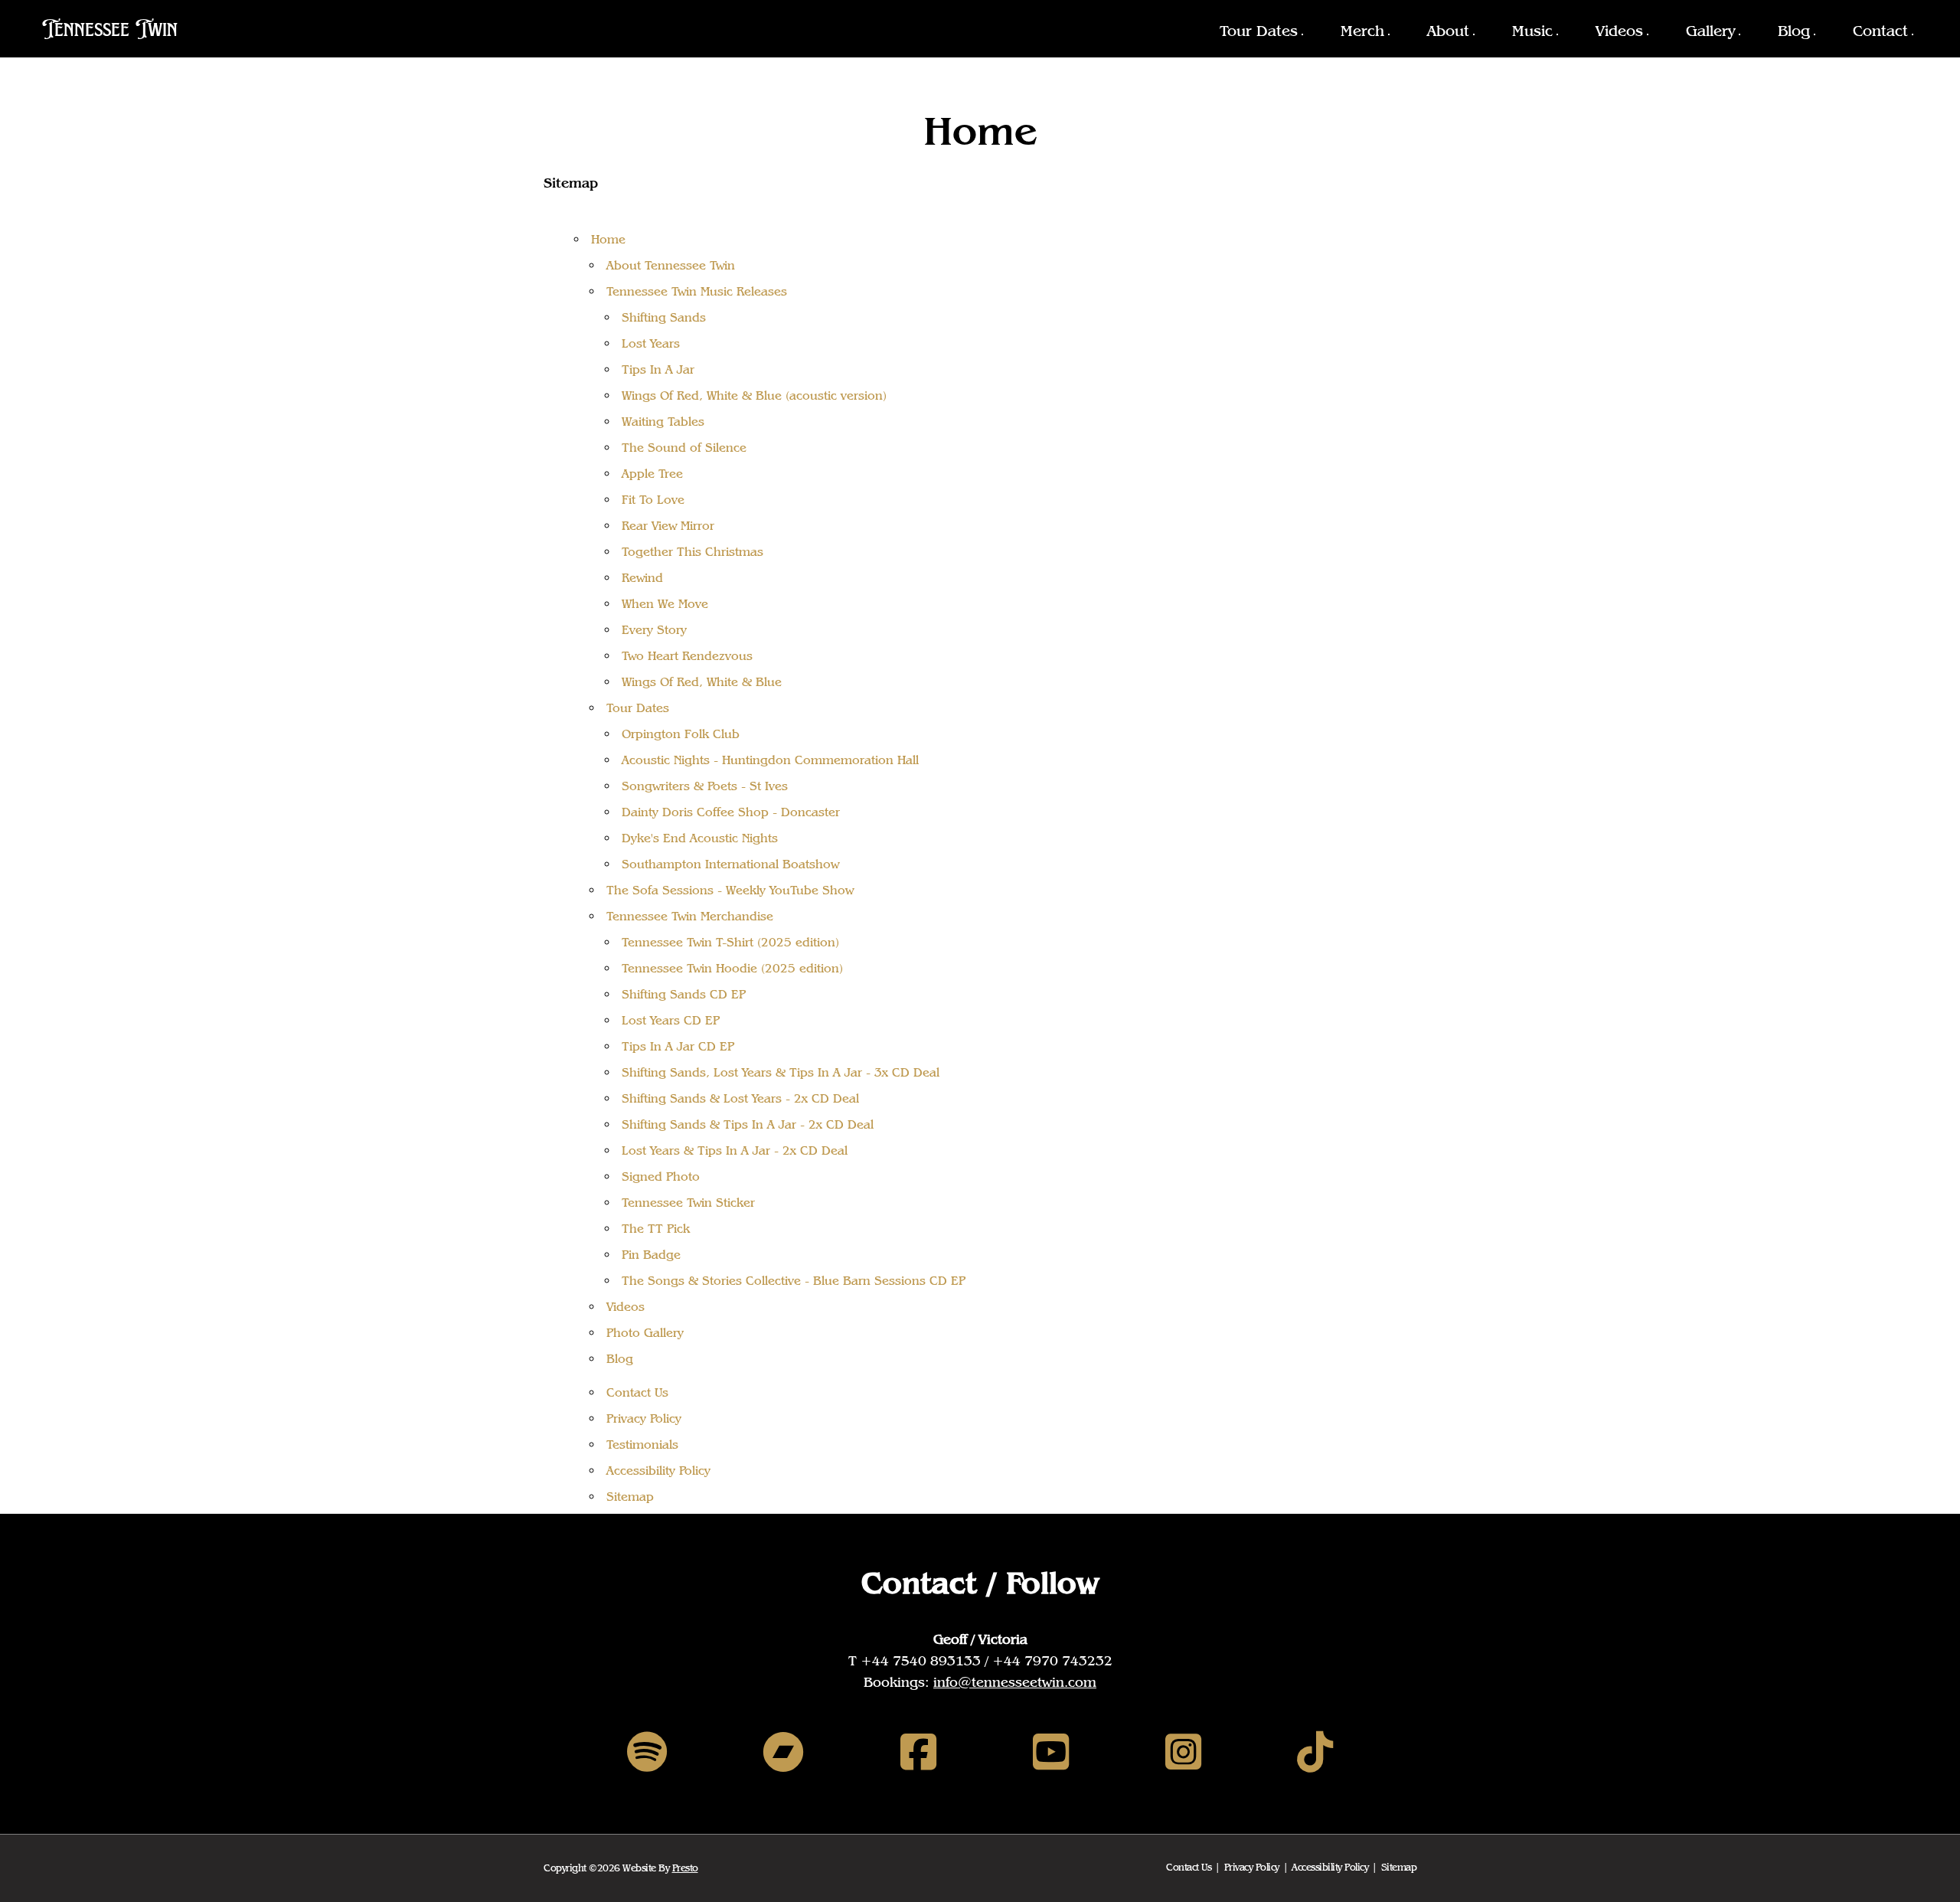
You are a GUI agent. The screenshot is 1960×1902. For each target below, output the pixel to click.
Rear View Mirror (668, 526)
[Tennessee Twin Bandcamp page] (783, 1752)
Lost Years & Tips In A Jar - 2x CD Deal (735, 1150)
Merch (1362, 31)
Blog (1794, 31)
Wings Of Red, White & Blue (702, 682)
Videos (1619, 31)
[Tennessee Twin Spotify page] (647, 1752)
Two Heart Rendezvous (687, 656)
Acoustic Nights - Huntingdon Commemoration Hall (770, 760)
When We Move (665, 604)
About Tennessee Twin (671, 265)
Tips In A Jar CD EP (678, 1046)
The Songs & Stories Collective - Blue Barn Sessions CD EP (794, 1281)
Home (608, 239)
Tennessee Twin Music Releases (697, 291)
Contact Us (637, 1392)
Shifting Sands (664, 317)
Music (1532, 31)
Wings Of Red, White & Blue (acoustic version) (754, 395)
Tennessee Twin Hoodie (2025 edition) (732, 968)
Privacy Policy (644, 1418)
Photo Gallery (645, 1333)
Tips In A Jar (658, 369)
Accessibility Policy (658, 1471)
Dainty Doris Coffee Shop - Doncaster (731, 812)
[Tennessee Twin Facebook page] (918, 1752)
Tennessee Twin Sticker (688, 1203)
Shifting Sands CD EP (684, 994)
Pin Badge (651, 1255)
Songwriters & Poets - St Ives (705, 786)
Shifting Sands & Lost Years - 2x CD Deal (740, 1098)
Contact (1880, 31)
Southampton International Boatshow (730, 864)
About (1448, 31)
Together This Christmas (693, 552)
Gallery (1710, 31)
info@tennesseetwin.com (1015, 1682)
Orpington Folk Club (681, 734)
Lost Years (651, 343)
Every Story (654, 630)
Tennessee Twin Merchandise (690, 916)
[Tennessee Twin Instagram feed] (1183, 1752)
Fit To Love (653, 500)
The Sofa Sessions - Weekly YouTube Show (730, 890)
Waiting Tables (663, 422)
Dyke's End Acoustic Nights (700, 838)
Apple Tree (652, 474)
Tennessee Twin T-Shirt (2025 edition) (730, 942)
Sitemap (630, 1497)
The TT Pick (656, 1229)
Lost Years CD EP (671, 1020)
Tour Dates (1259, 31)
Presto (685, 1868)
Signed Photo (661, 1176)
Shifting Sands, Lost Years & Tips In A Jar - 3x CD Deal (781, 1072)
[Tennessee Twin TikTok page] (1315, 1752)
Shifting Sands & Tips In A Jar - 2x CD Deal (748, 1124)
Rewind (642, 578)
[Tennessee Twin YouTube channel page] (1051, 1752)
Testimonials (642, 1444)
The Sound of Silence (684, 448)
